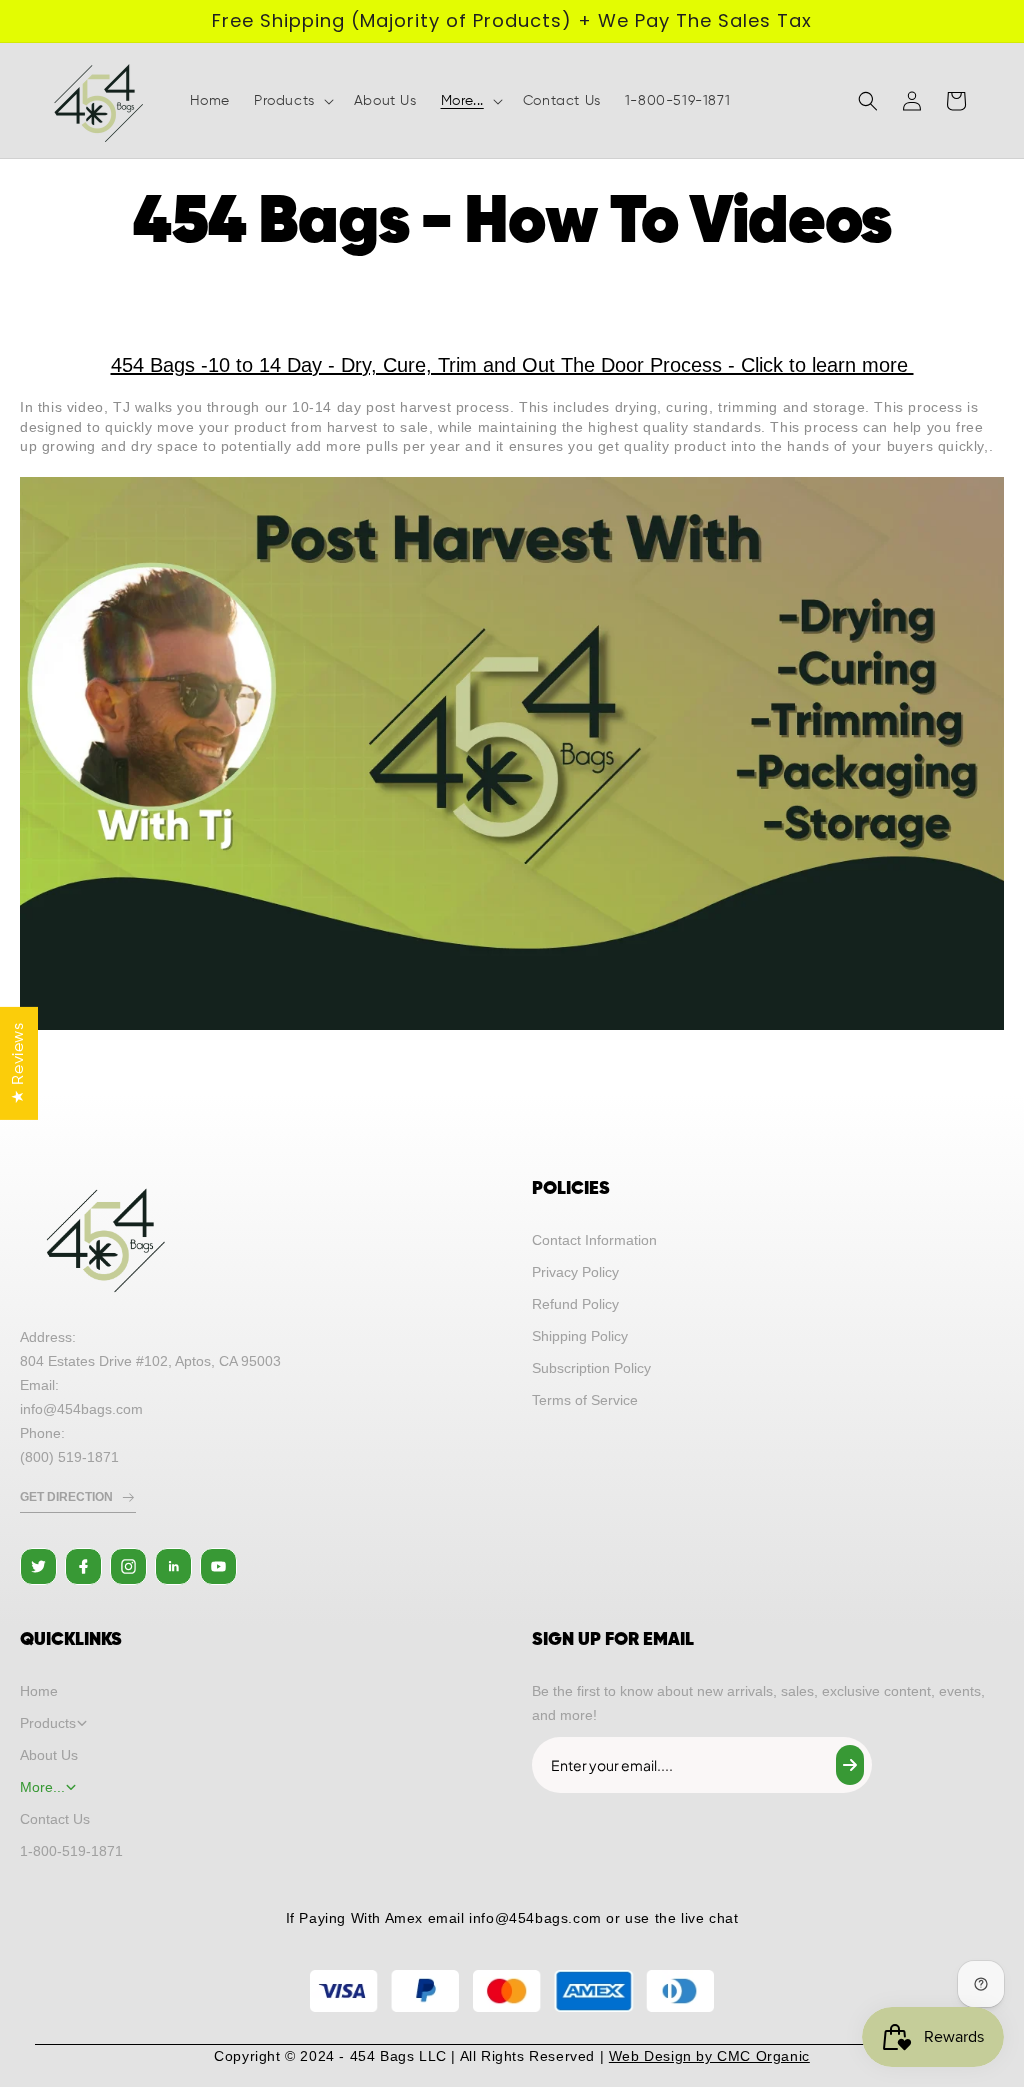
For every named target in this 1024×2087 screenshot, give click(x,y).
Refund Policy (575, 1304)
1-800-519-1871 (71, 1851)
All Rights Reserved (527, 2056)
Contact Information (594, 1240)
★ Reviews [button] (19, 1062)
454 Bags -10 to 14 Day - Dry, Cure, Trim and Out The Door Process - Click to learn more (512, 365)
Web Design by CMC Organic (709, 2056)
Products (48, 1723)
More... (42, 1787)
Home (39, 1691)
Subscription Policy (591, 1368)
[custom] (38, 1566)
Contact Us (55, 1819)
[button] (292, 101)
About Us (49, 1755)
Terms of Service (585, 1400)
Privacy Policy (575, 1272)
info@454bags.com (535, 1918)
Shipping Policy (580, 1336)
